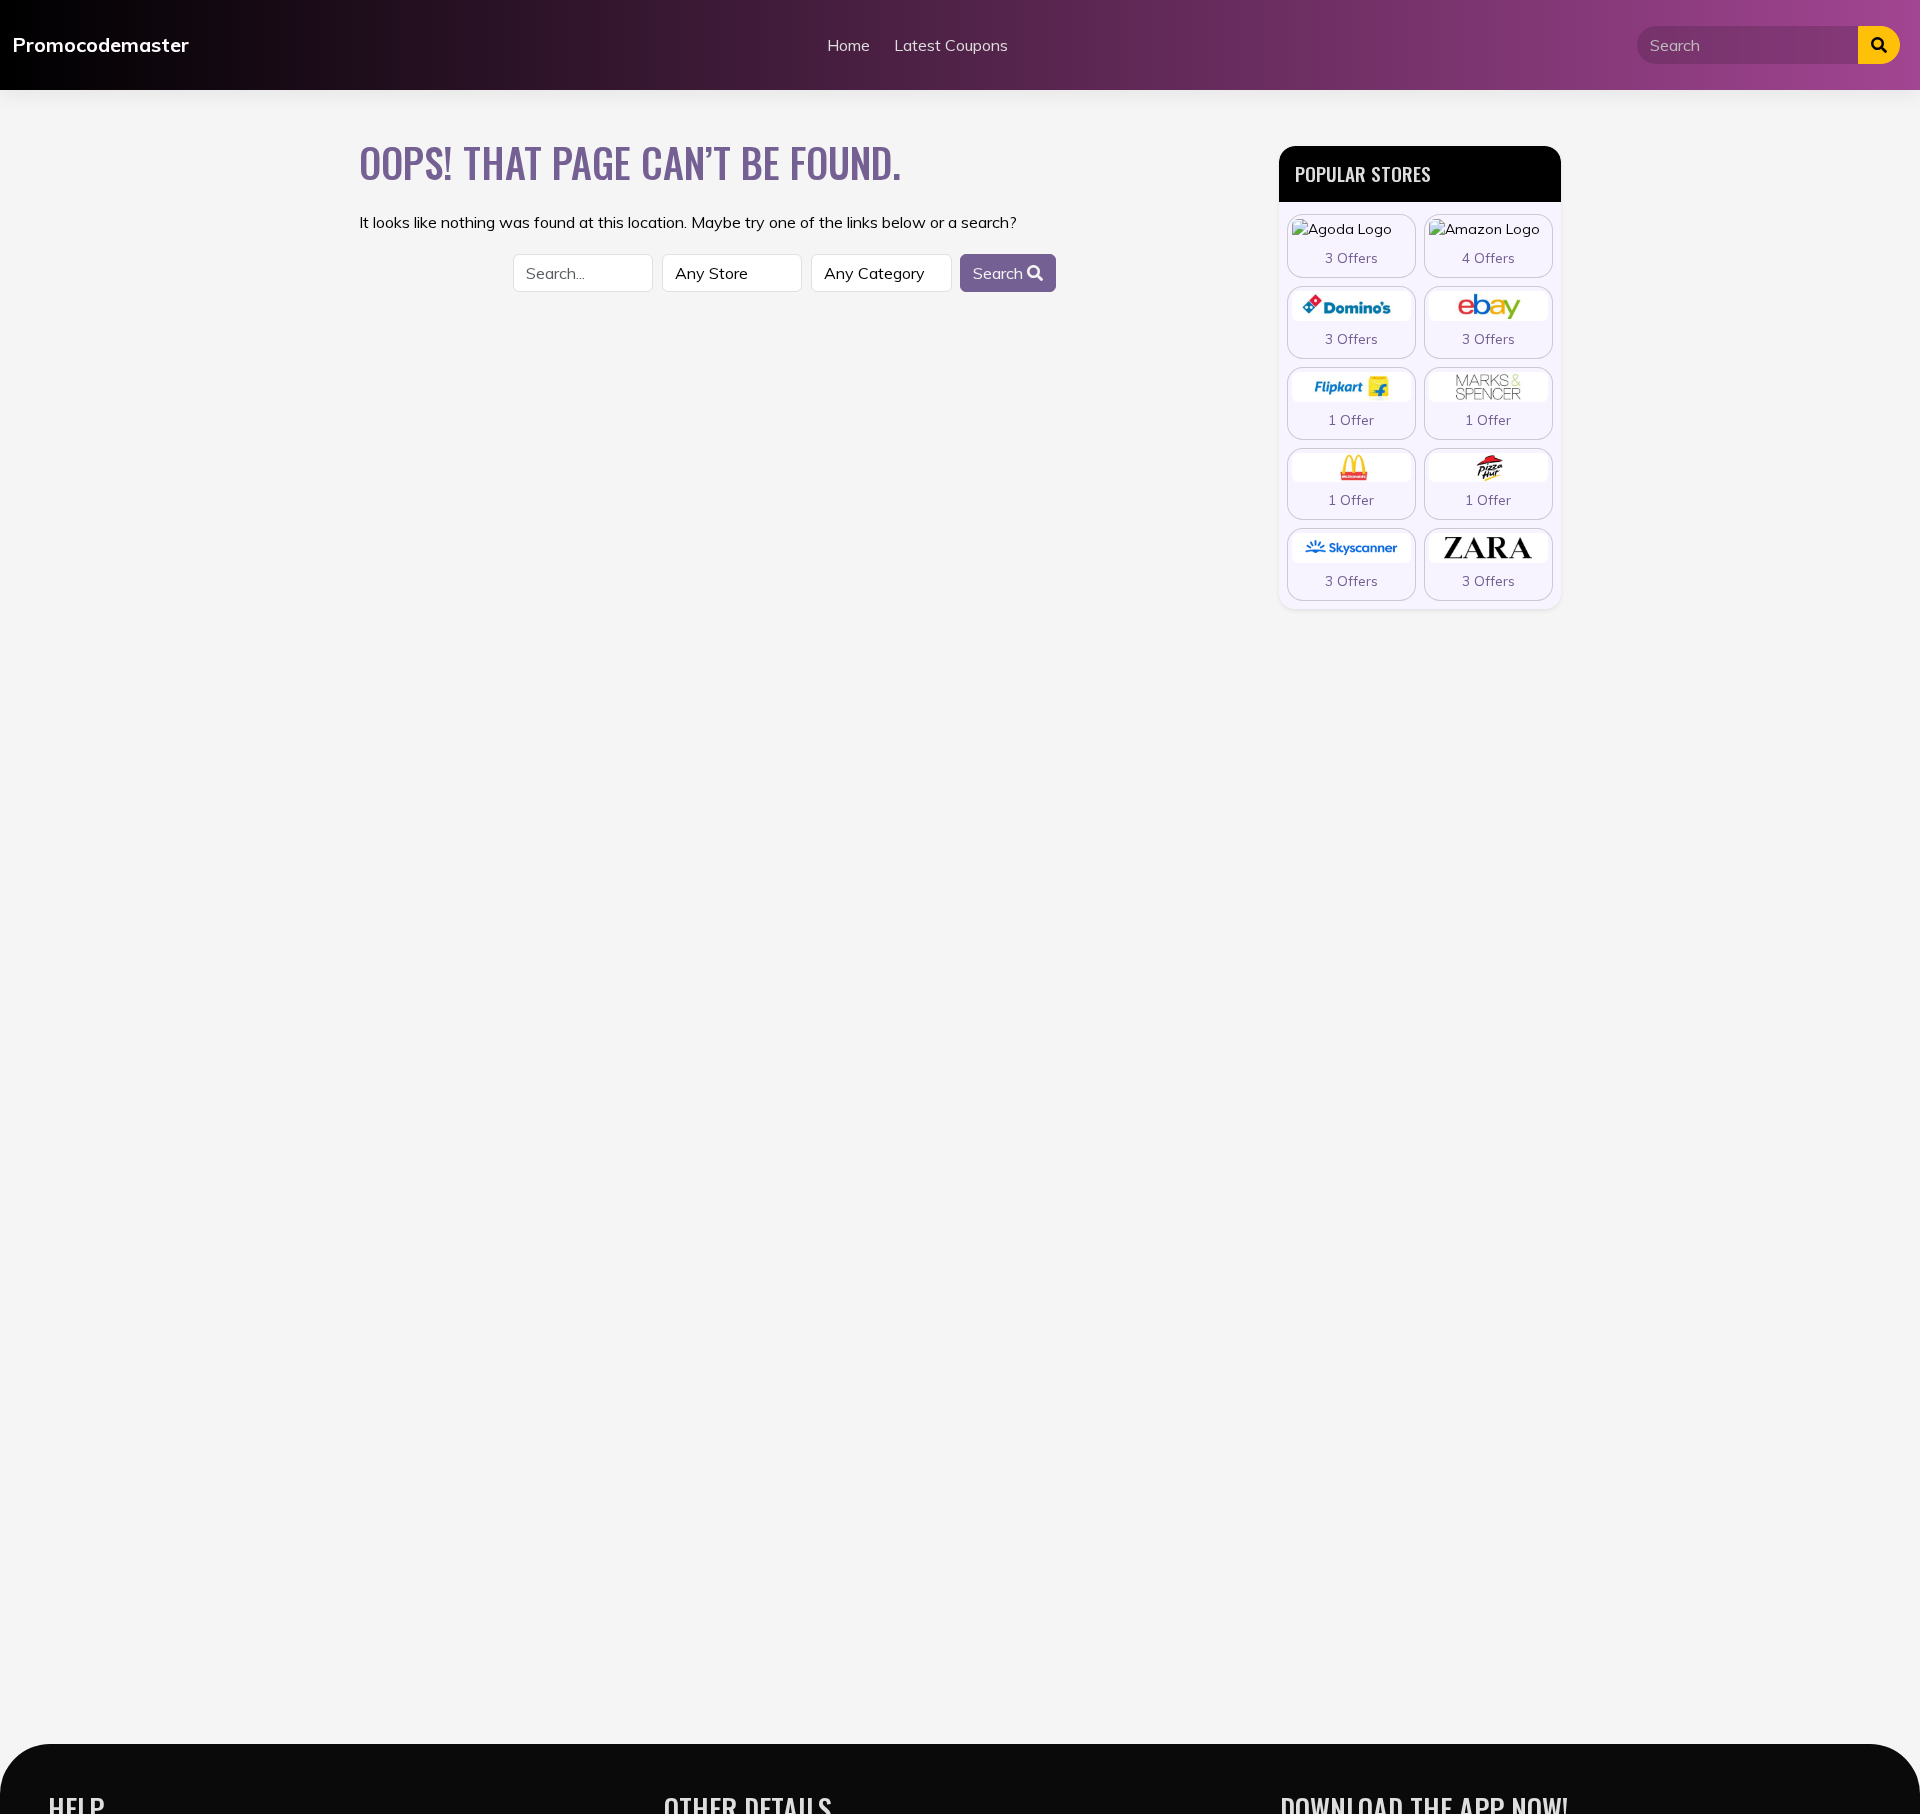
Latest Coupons (951, 45)
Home (848, 45)
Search (1000, 273)
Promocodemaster (100, 44)
